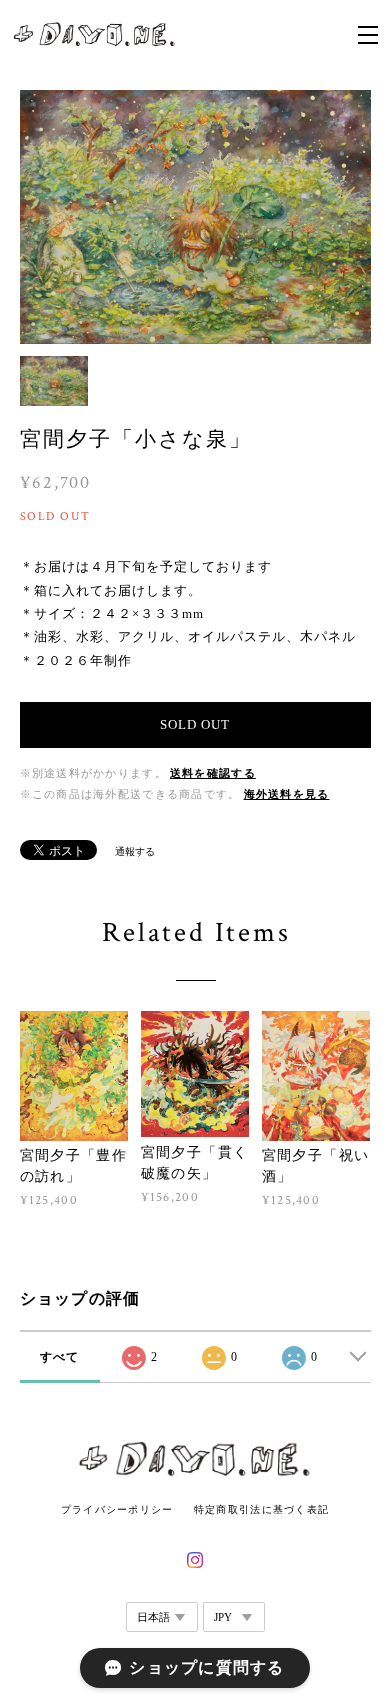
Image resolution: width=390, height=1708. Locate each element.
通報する (135, 851)
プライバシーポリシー (117, 1509)
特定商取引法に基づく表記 (261, 1509)
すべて (60, 1357)
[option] (195, 217)
